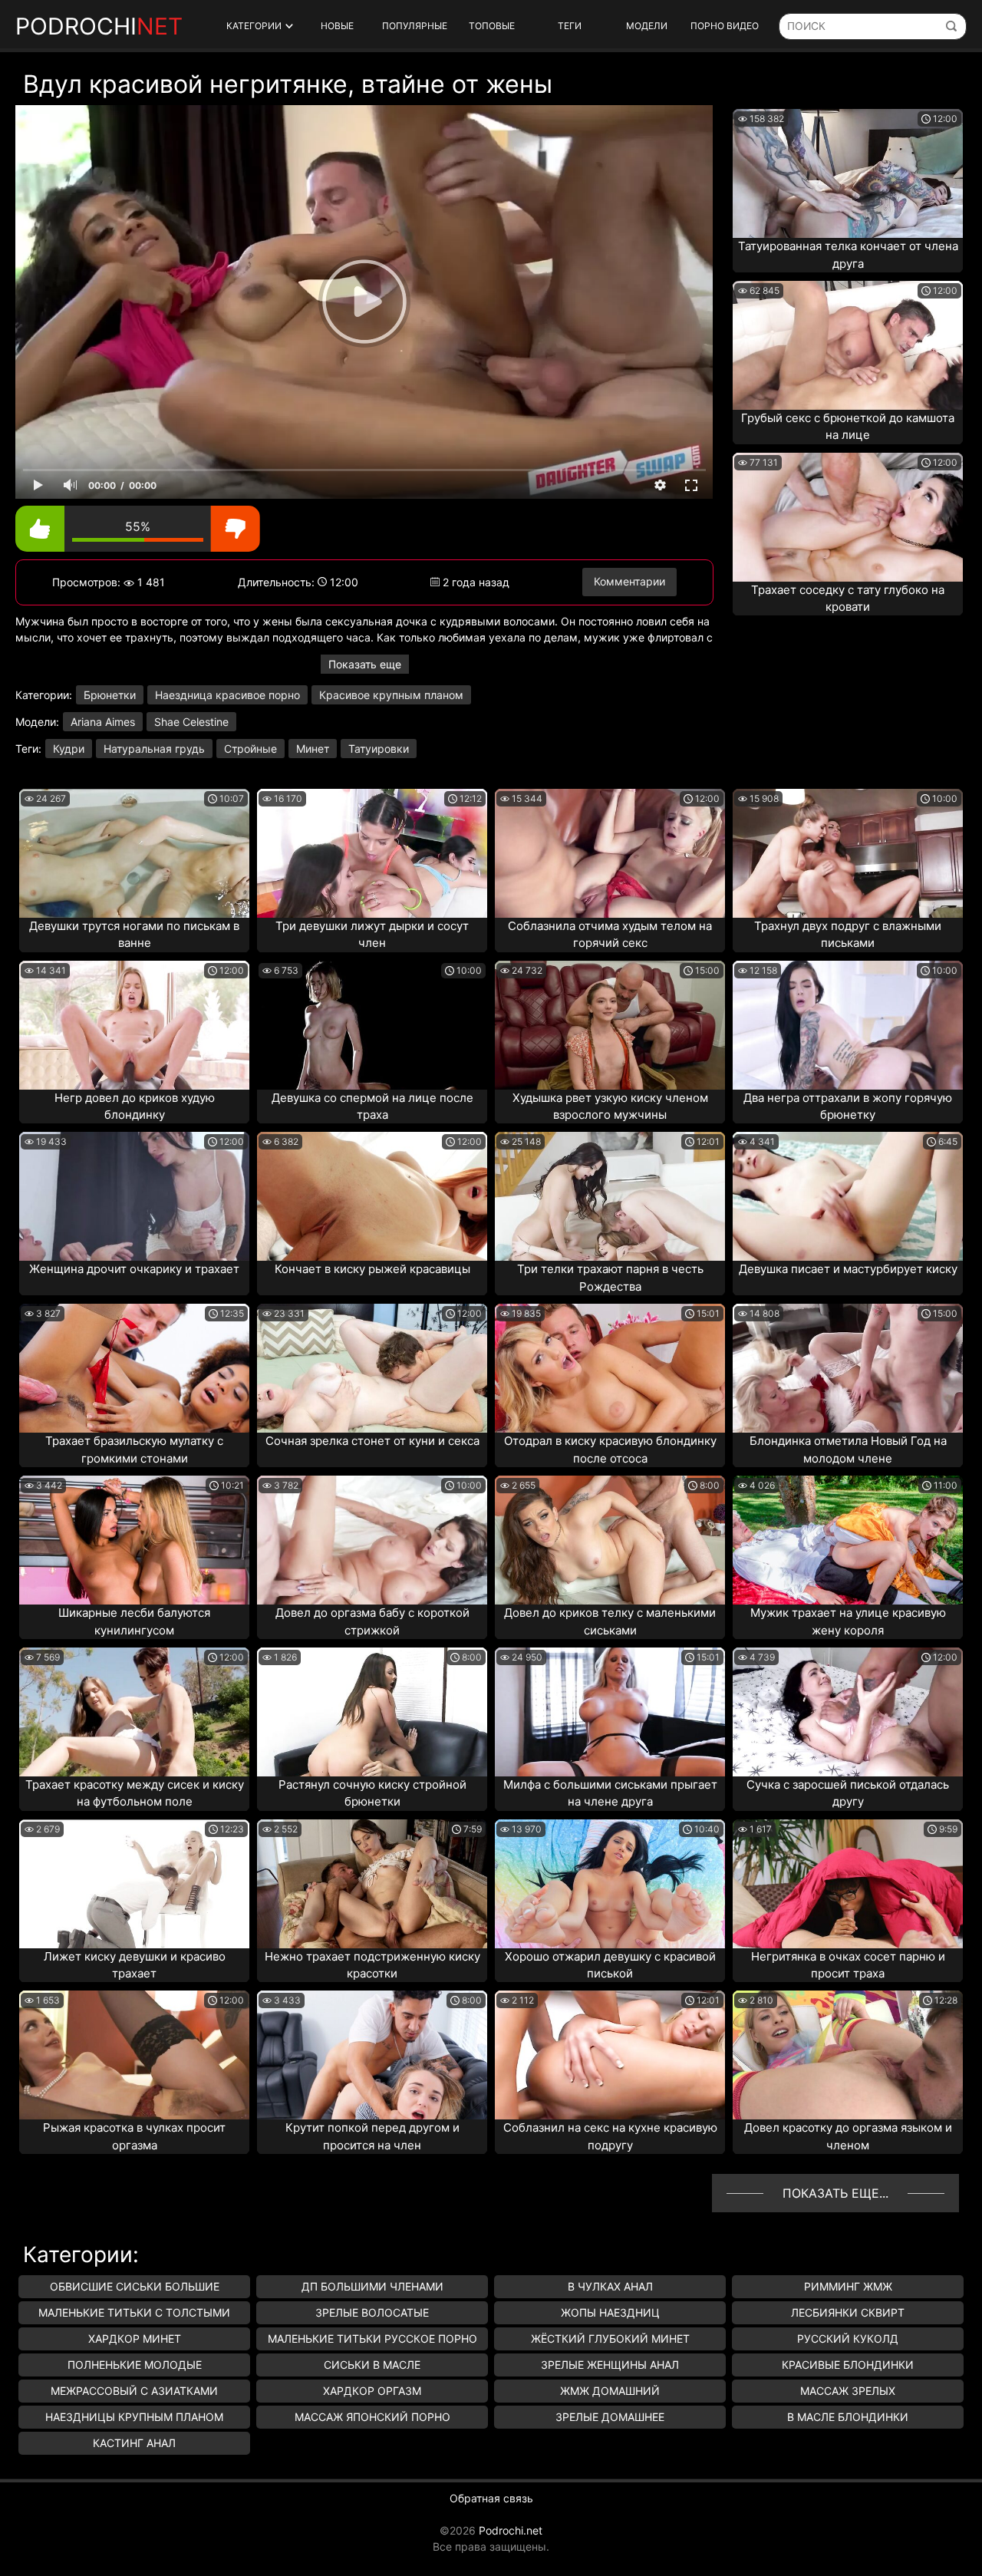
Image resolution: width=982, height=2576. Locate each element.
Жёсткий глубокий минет (610, 2339)
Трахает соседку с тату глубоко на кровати (848, 599)
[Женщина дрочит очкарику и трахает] (134, 1196)
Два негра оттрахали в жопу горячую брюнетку (848, 1107)
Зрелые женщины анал (610, 2365)
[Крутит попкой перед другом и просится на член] (372, 2055)
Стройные (250, 749)
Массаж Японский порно (372, 2417)
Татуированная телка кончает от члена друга (848, 255)
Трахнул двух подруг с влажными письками (848, 935)
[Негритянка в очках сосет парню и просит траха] (848, 1884)
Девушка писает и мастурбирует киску (848, 1269)
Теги (570, 26)
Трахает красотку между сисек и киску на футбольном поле (135, 1793)
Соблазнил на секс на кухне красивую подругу (610, 2136)
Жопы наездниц (610, 2312)
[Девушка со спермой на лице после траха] (372, 1025)
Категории (254, 26)
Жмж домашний (610, 2391)
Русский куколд (848, 2339)
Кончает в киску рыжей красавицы (372, 1269)
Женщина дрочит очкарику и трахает (134, 1269)
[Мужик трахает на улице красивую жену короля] (848, 1540)
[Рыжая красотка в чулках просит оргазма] (134, 2055)
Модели (647, 26)
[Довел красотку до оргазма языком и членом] (848, 2055)
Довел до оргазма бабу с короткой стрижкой (372, 1621)
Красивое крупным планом (391, 695)
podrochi (99, 26)
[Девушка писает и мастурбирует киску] (848, 1196)
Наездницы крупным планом (134, 2417)
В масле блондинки (848, 2417)
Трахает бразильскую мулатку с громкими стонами (134, 1450)
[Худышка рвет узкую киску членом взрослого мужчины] (610, 1025)
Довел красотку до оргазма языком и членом (848, 2136)
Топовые (492, 26)
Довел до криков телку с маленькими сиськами (610, 1621)
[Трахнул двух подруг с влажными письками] (848, 853)
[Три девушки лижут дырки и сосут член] (372, 853)
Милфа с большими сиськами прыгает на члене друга (610, 1793)
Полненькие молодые (135, 2365)
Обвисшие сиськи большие (135, 2286)
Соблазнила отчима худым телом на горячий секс (610, 935)
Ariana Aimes (103, 722)
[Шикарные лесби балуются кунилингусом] (134, 1540)
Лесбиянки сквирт (848, 2312)
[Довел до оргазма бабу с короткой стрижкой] (372, 1540)
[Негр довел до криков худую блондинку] (134, 1025)
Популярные (415, 26)
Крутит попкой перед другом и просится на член (372, 2136)
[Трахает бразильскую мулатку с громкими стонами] (134, 1368)
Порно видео (725, 26)
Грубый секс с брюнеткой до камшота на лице (848, 427)
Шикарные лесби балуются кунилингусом (134, 1621)
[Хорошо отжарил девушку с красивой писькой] (610, 1884)
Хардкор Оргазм (372, 2391)
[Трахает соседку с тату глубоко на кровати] (848, 517)
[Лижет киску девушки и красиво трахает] (134, 1884)
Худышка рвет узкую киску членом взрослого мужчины (610, 1107)
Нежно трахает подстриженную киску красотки (372, 1965)
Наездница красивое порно (227, 695)
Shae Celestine (191, 722)
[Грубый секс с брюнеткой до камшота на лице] (848, 345)
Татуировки (379, 749)
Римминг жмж (848, 2286)
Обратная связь (491, 2498)
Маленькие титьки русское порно (372, 2339)
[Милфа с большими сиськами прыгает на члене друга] (610, 1712)
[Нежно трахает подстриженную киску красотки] (372, 1884)
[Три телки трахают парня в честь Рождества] (610, 1196)
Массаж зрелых (848, 2391)
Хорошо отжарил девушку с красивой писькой (610, 1965)
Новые (337, 26)
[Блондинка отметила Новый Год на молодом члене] (848, 1368)
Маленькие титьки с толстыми (134, 2312)
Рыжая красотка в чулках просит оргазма (134, 2136)
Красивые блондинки (848, 2365)
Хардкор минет (135, 2339)
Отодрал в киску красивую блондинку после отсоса (610, 1450)
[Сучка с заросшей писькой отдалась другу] (848, 1712)
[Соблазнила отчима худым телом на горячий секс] (610, 853)
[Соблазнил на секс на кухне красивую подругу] (610, 2055)
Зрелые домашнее (610, 2417)
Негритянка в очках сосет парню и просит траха (848, 1965)
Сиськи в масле (372, 2365)
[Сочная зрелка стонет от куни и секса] (372, 1368)
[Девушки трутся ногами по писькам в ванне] (134, 853)
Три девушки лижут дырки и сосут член (372, 935)
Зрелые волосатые (372, 2312)
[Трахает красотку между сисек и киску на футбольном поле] (134, 1712)
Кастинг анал (134, 2443)
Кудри (69, 749)
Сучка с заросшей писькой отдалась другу (848, 1793)
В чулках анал (610, 2286)
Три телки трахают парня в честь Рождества (610, 1278)
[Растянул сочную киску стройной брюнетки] (372, 1712)
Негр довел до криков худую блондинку (135, 1107)
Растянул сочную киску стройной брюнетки (372, 1793)
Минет (313, 749)
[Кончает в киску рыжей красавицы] (372, 1196)
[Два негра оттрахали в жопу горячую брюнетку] (848, 1025)
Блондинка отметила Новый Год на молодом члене (848, 1450)
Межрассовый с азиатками (134, 2391)
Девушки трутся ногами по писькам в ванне (134, 935)
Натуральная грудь (154, 749)
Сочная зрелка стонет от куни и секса (372, 1441)
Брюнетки (110, 695)
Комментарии (629, 581)
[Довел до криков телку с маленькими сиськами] (610, 1540)
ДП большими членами (372, 2286)
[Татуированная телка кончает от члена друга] (848, 173)
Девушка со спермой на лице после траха (372, 1107)
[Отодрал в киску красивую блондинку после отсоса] (610, 1368)
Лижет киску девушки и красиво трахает (135, 1965)
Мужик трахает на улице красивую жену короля (848, 1621)
